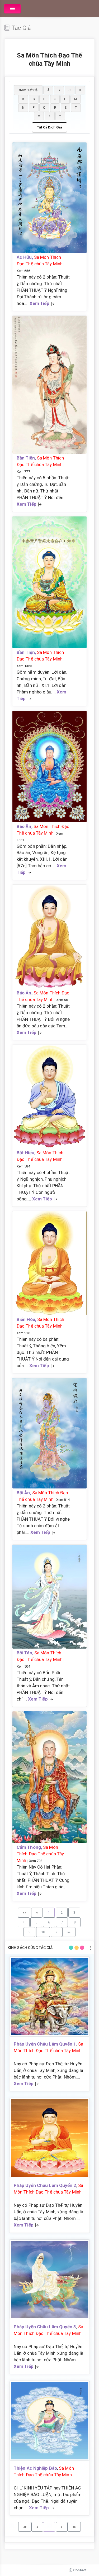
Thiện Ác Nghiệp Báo (35, 2468)
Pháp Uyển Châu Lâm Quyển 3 (45, 2327)
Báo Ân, (25, 826)
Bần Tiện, (27, 458)
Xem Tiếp (39, 303)
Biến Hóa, (27, 1319)
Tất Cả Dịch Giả (49, 127)
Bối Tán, (25, 1653)
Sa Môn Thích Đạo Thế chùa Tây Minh (40, 1854)
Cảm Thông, (30, 1847)
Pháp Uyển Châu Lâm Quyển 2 (45, 2185)
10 (43, 1932)
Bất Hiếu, (27, 1153)
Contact (79, 2570)
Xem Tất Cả (28, 90)
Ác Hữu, (25, 257)
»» (69, 1932)
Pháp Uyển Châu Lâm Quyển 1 (45, 2044)
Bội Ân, (24, 1493)
